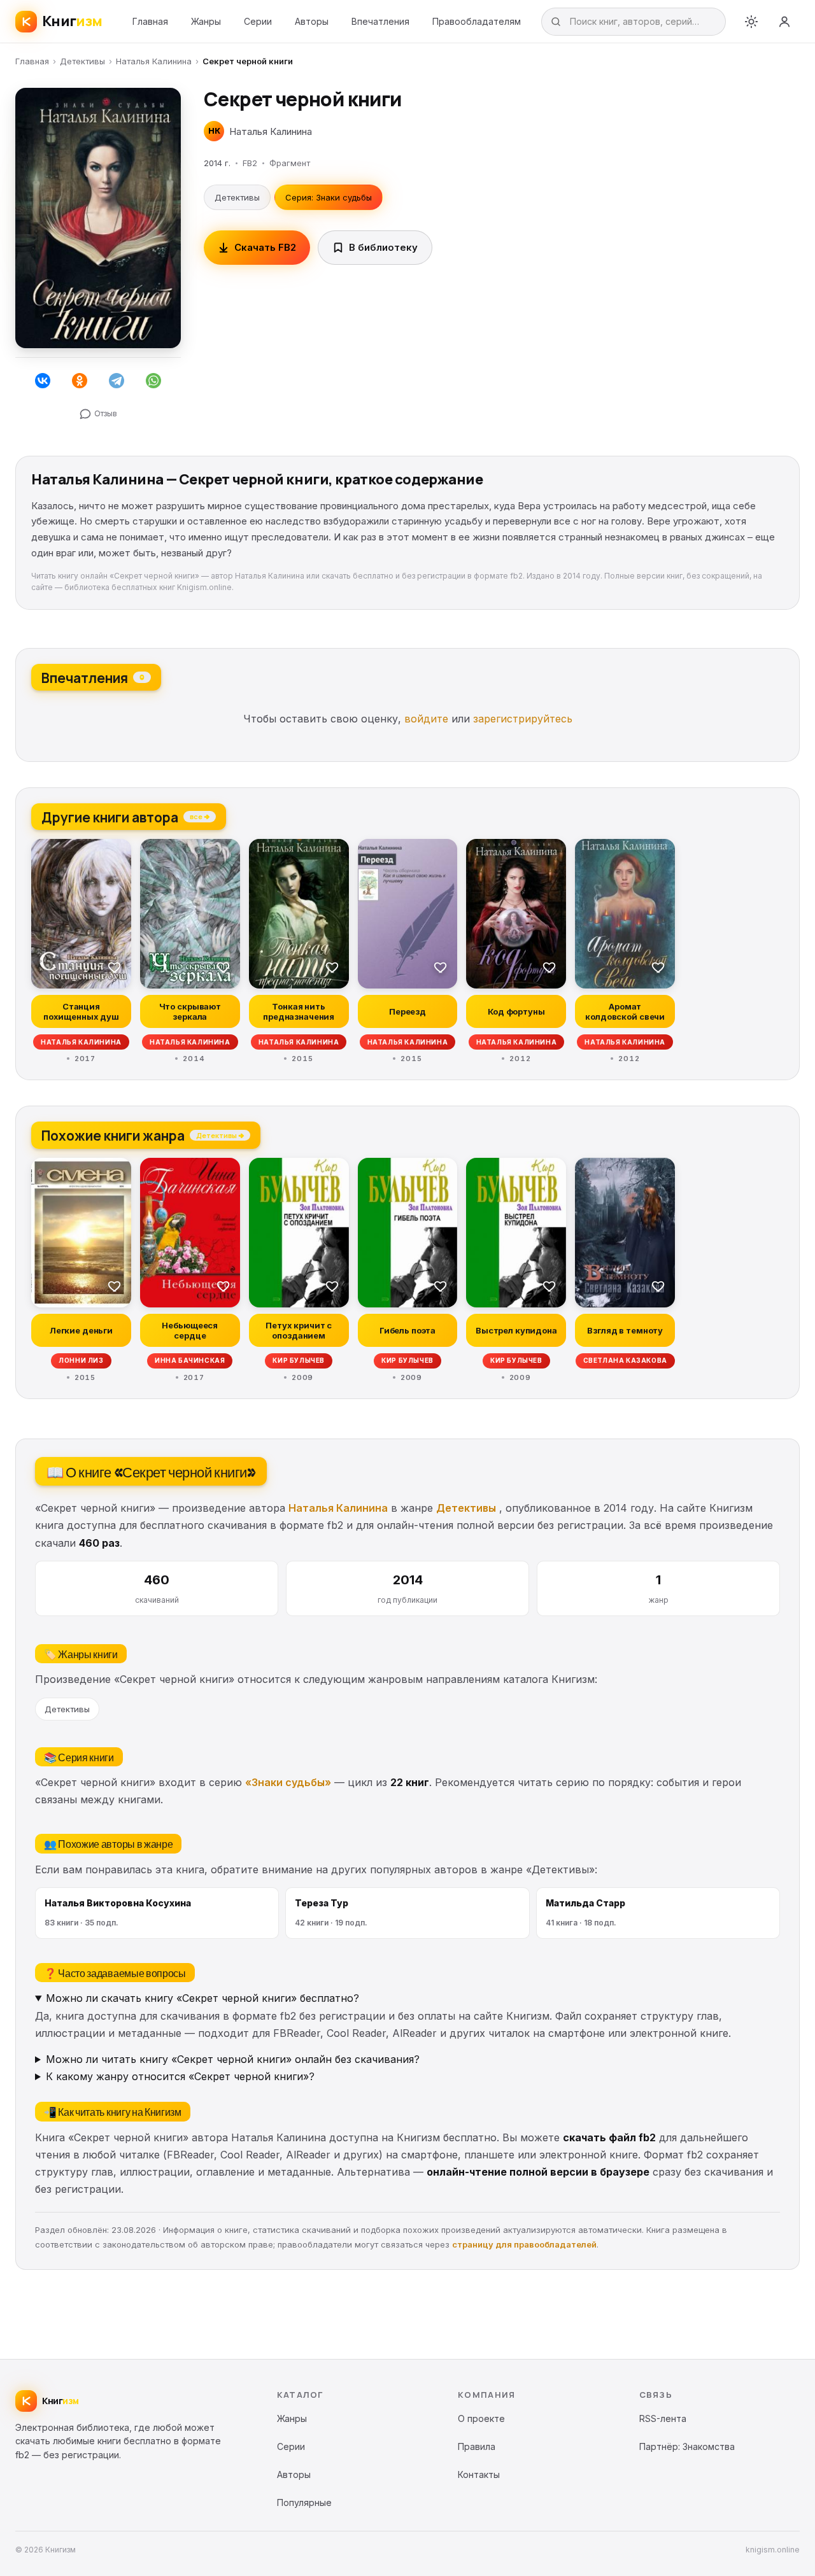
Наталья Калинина (154, 61)
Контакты (479, 2474)
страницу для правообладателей (524, 2244)
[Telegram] (117, 381)
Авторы (312, 21)
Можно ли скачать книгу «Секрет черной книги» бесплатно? (202, 1998)
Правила (477, 2446)
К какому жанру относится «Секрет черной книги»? (180, 2076)
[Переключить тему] (751, 22)
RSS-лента (663, 2418)
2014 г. (217, 163)
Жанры (206, 21)
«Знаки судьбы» (288, 1782)
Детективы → (220, 1135)
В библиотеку (383, 247)
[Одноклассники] (80, 381)
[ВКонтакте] (43, 381)
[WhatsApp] (153, 381)
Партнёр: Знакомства (687, 2446)
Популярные (304, 2502)
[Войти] (784, 22)
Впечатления (380, 21)
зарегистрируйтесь (523, 719)
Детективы (82, 61)
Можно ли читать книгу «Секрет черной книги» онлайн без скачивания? (233, 2059)
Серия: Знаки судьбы (329, 197)
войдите (426, 719)
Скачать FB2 (265, 247)
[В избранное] (115, 967)
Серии (258, 21)
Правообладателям (477, 21)
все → (200, 816)
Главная (150, 21)
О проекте (481, 2418)
